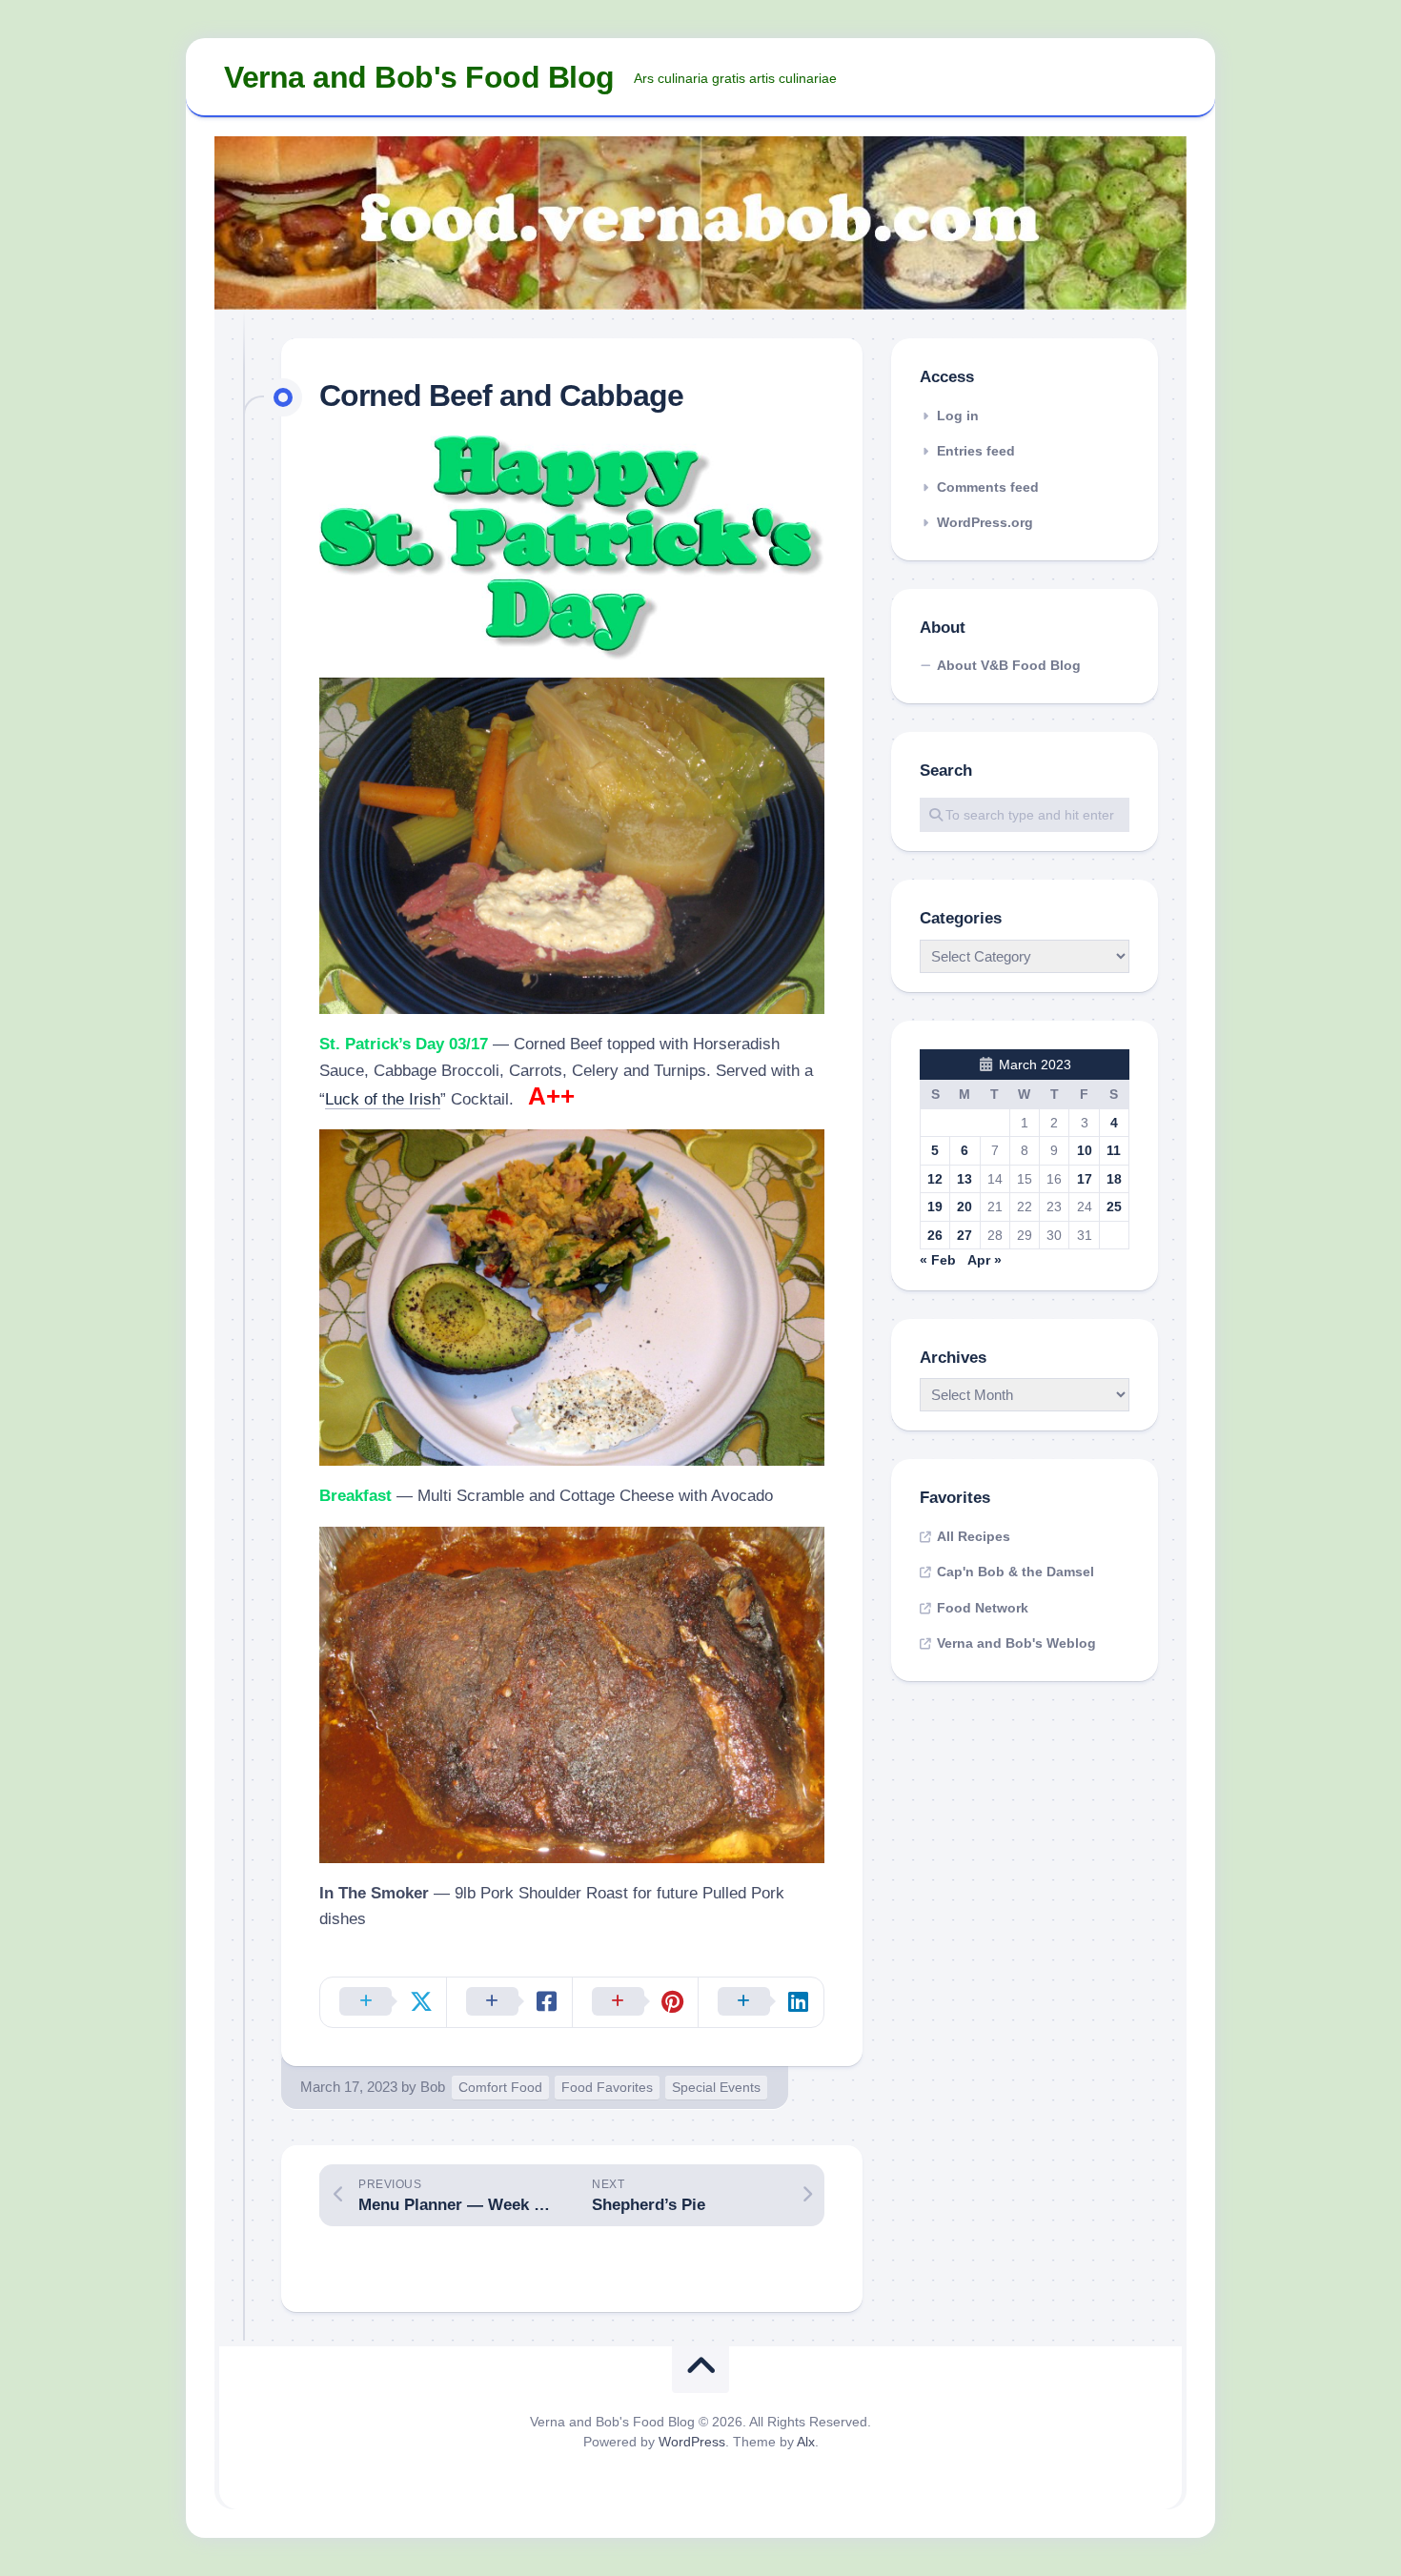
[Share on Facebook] (509, 2002)
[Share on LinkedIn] (761, 2002)
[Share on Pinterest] (635, 2002)
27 (964, 1235)
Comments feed (988, 487)
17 (1085, 1179)
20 (964, 1207)
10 (1085, 1150)
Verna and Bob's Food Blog (419, 77)
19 (935, 1207)
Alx (806, 2442)
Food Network (983, 1608)
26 (935, 1235)
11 (1114, 1150)
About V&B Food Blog (1009, 665)
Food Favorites (607, 2087)
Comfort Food (500, 2087)
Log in (958, 416)
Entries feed (976, 451)
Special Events (716, 2087)
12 (935, 1179)
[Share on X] (383, 2002)
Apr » (985, 1260)
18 (1114, 1179)
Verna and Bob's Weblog (1016, 1643)
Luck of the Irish (383, 1099)
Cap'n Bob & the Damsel (1015, 1572)
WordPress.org (985, 522)
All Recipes (974, 1536)
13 (964, 1179)
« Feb (938, 1260)
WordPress (692, 2442)
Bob (433, 2087)
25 (1114, 1207)
